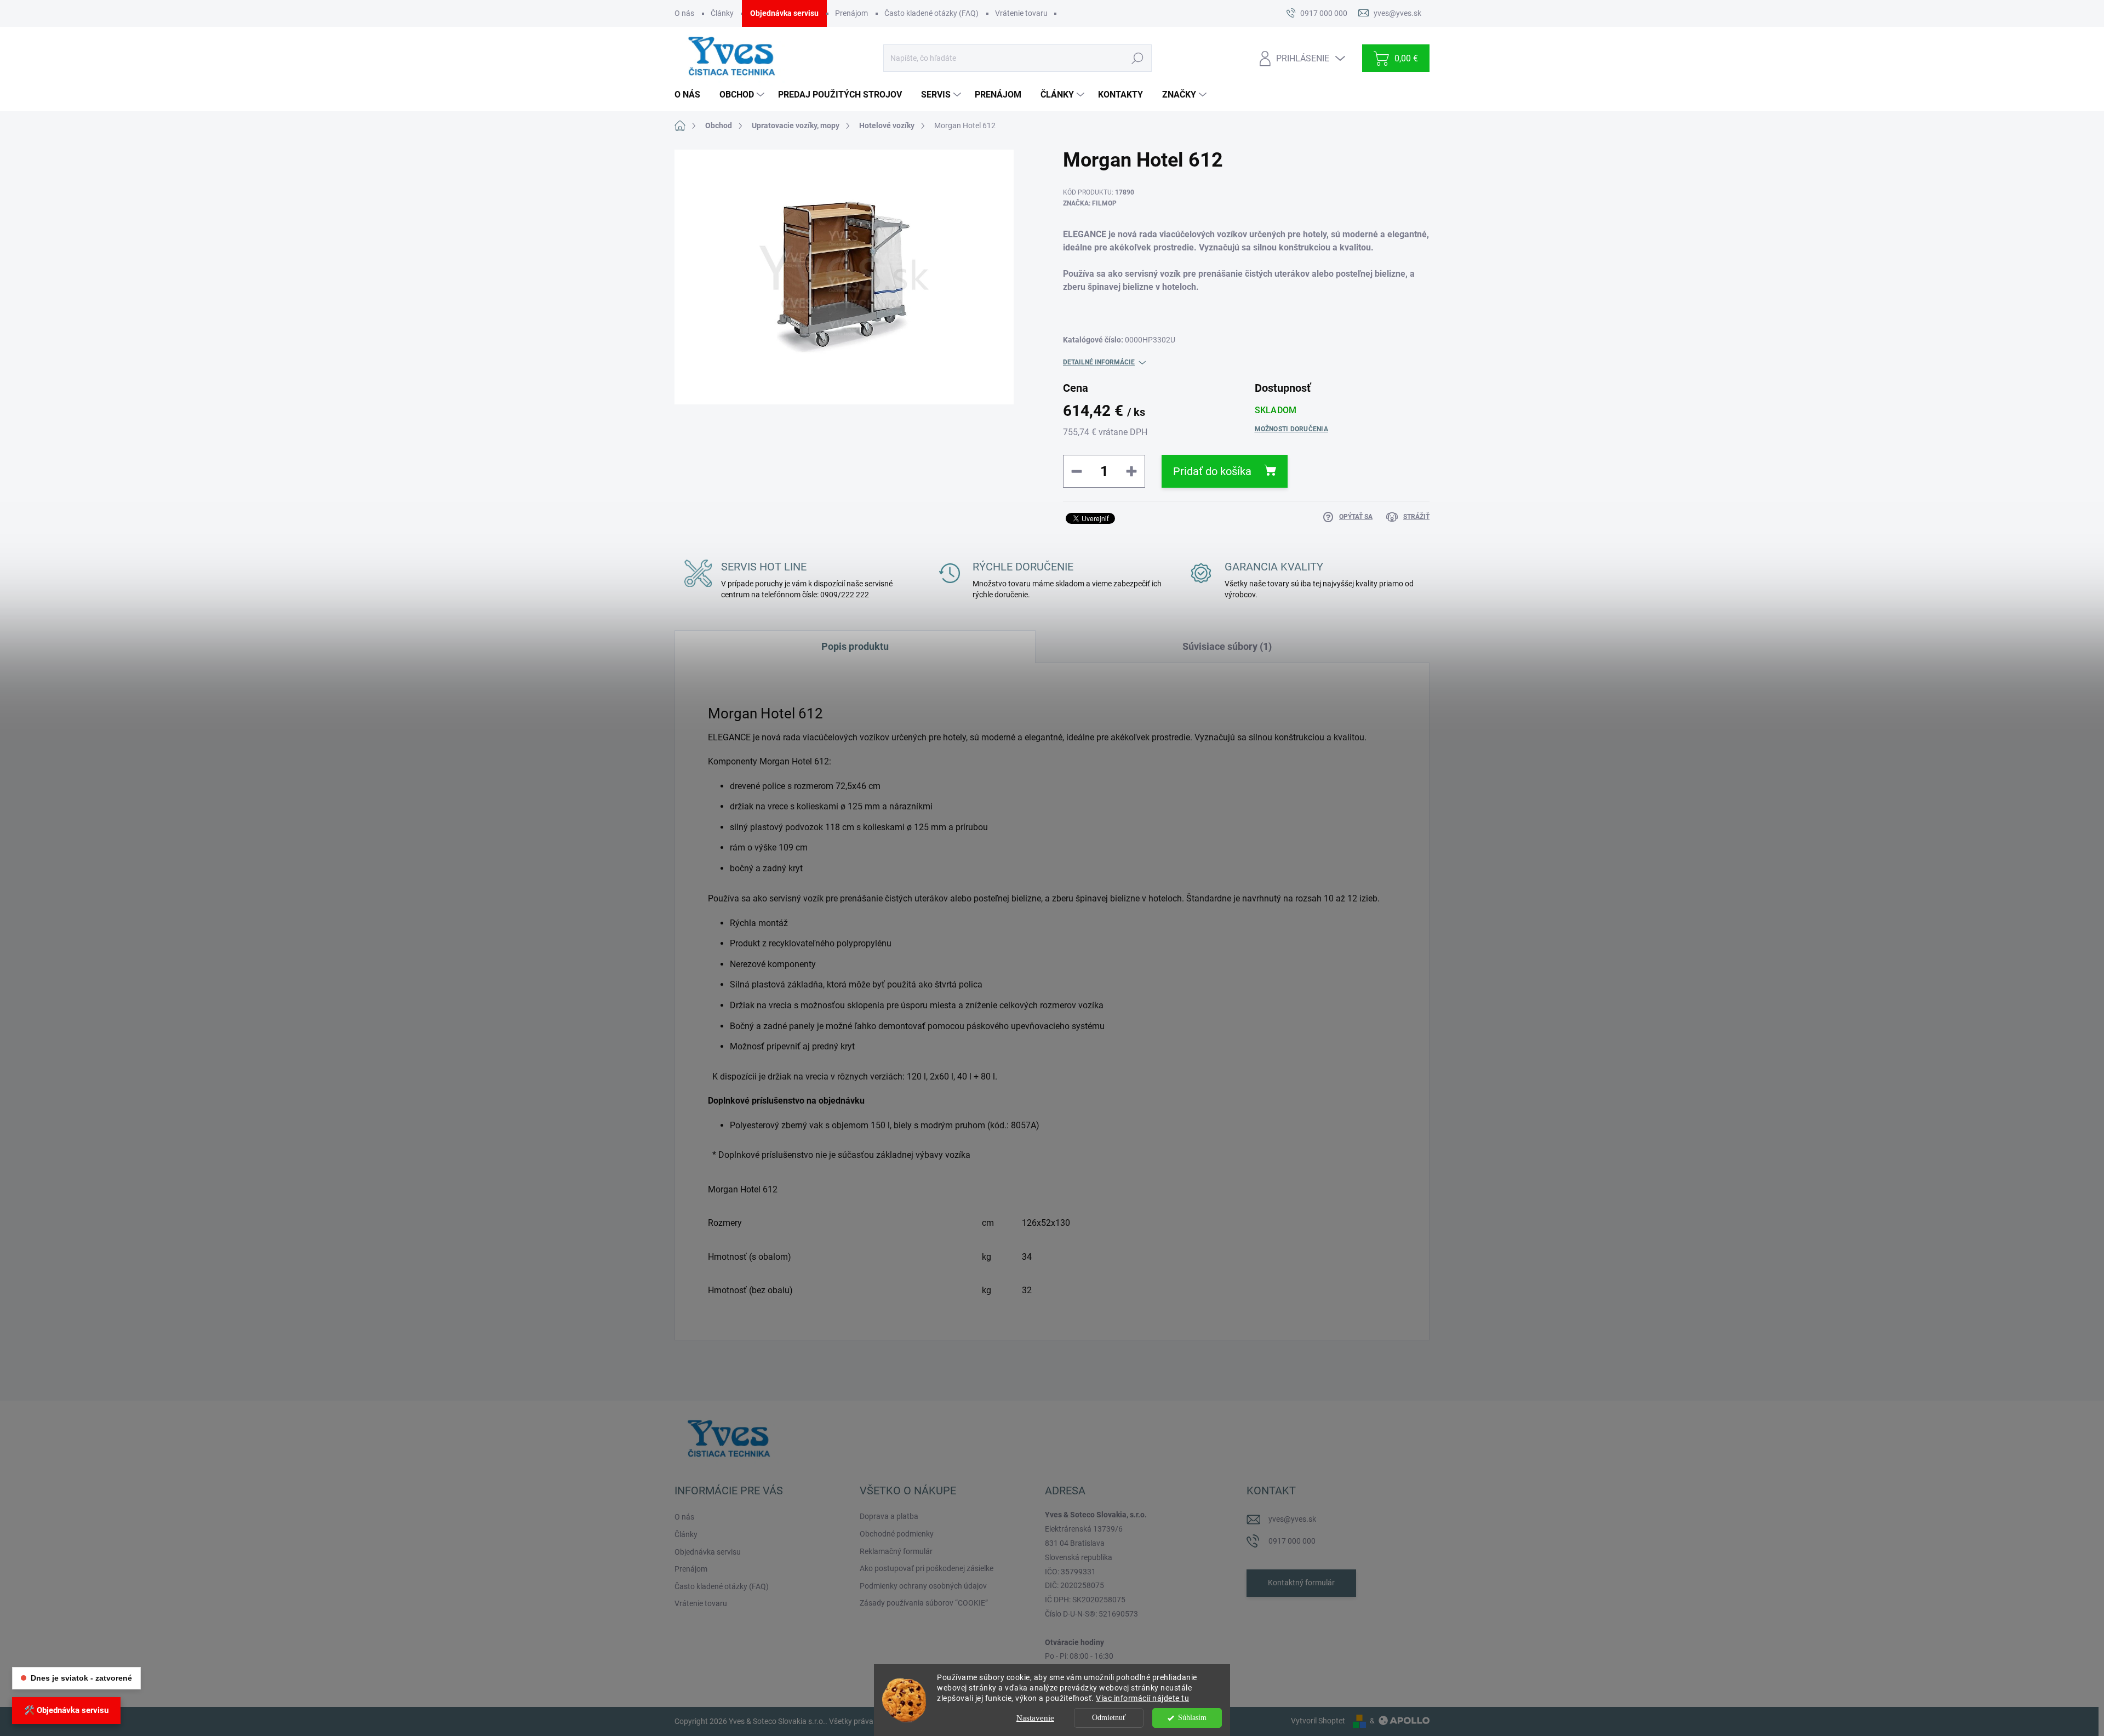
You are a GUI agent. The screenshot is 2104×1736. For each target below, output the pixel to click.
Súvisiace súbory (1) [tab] (1227, 646)
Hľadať (1137, 58)
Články (722, 13)
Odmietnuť (1109, 1718)
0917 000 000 (1292, 1541)
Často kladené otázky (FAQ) (931, 13)
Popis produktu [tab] (855, 646)
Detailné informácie (1099, 362)
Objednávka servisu (784, 13)
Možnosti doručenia (1291, 429)
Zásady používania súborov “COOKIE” (924, 1603)
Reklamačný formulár (896, 1551)
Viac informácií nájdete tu (1142, 1698)
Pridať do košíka (1212, 471)
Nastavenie (1035, 1718)
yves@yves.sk (1292, 1519)
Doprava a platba (889, 1516)
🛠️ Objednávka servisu (66, 1710)
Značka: (1090, 203)
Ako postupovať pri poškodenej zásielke (927, 1568)
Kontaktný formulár (1301, 1583)
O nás (684, 13)
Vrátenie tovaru (1021, 13)
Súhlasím (1192, 1718)
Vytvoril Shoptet (1318, 1721)
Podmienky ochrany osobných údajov (923, 1586)
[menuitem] (691, 95)
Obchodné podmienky (897, 1534)
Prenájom (851, 13)
